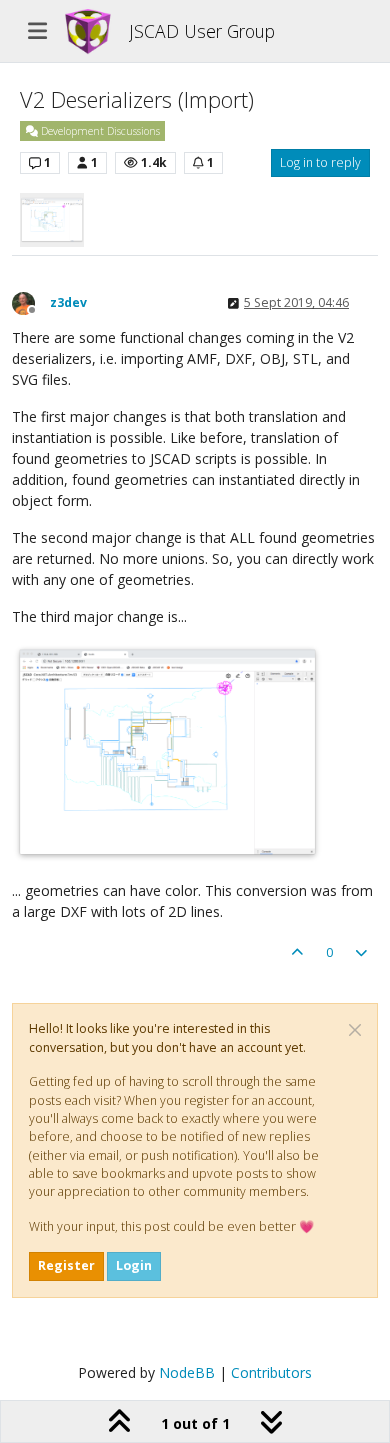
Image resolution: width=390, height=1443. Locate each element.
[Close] (355, 1030)
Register (66, 1265)
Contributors (271, 1372)
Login (134, 1265)
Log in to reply (320, 162)
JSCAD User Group (202, 31)
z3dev (68, 302)
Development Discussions (99, 131)
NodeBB (187, 1372)
